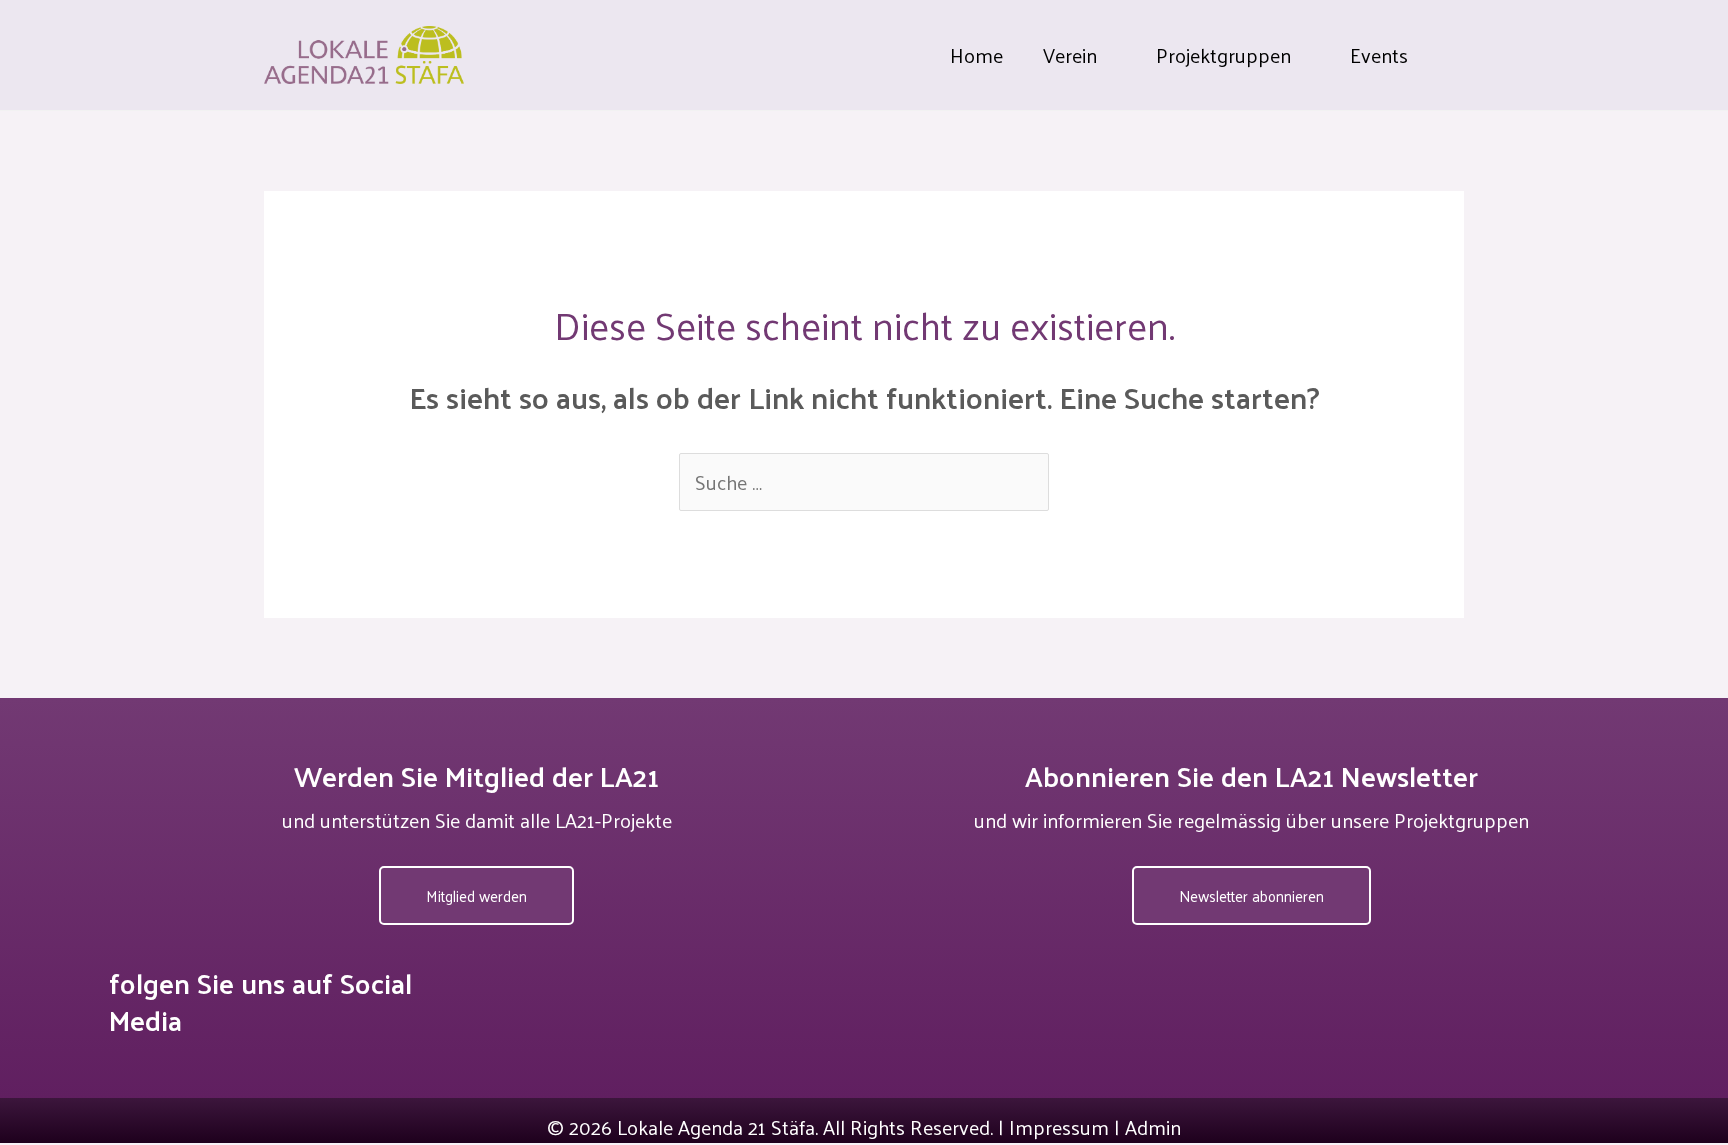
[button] (1106, 55)
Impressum (1059, 1127)
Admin (1153, 1127)
